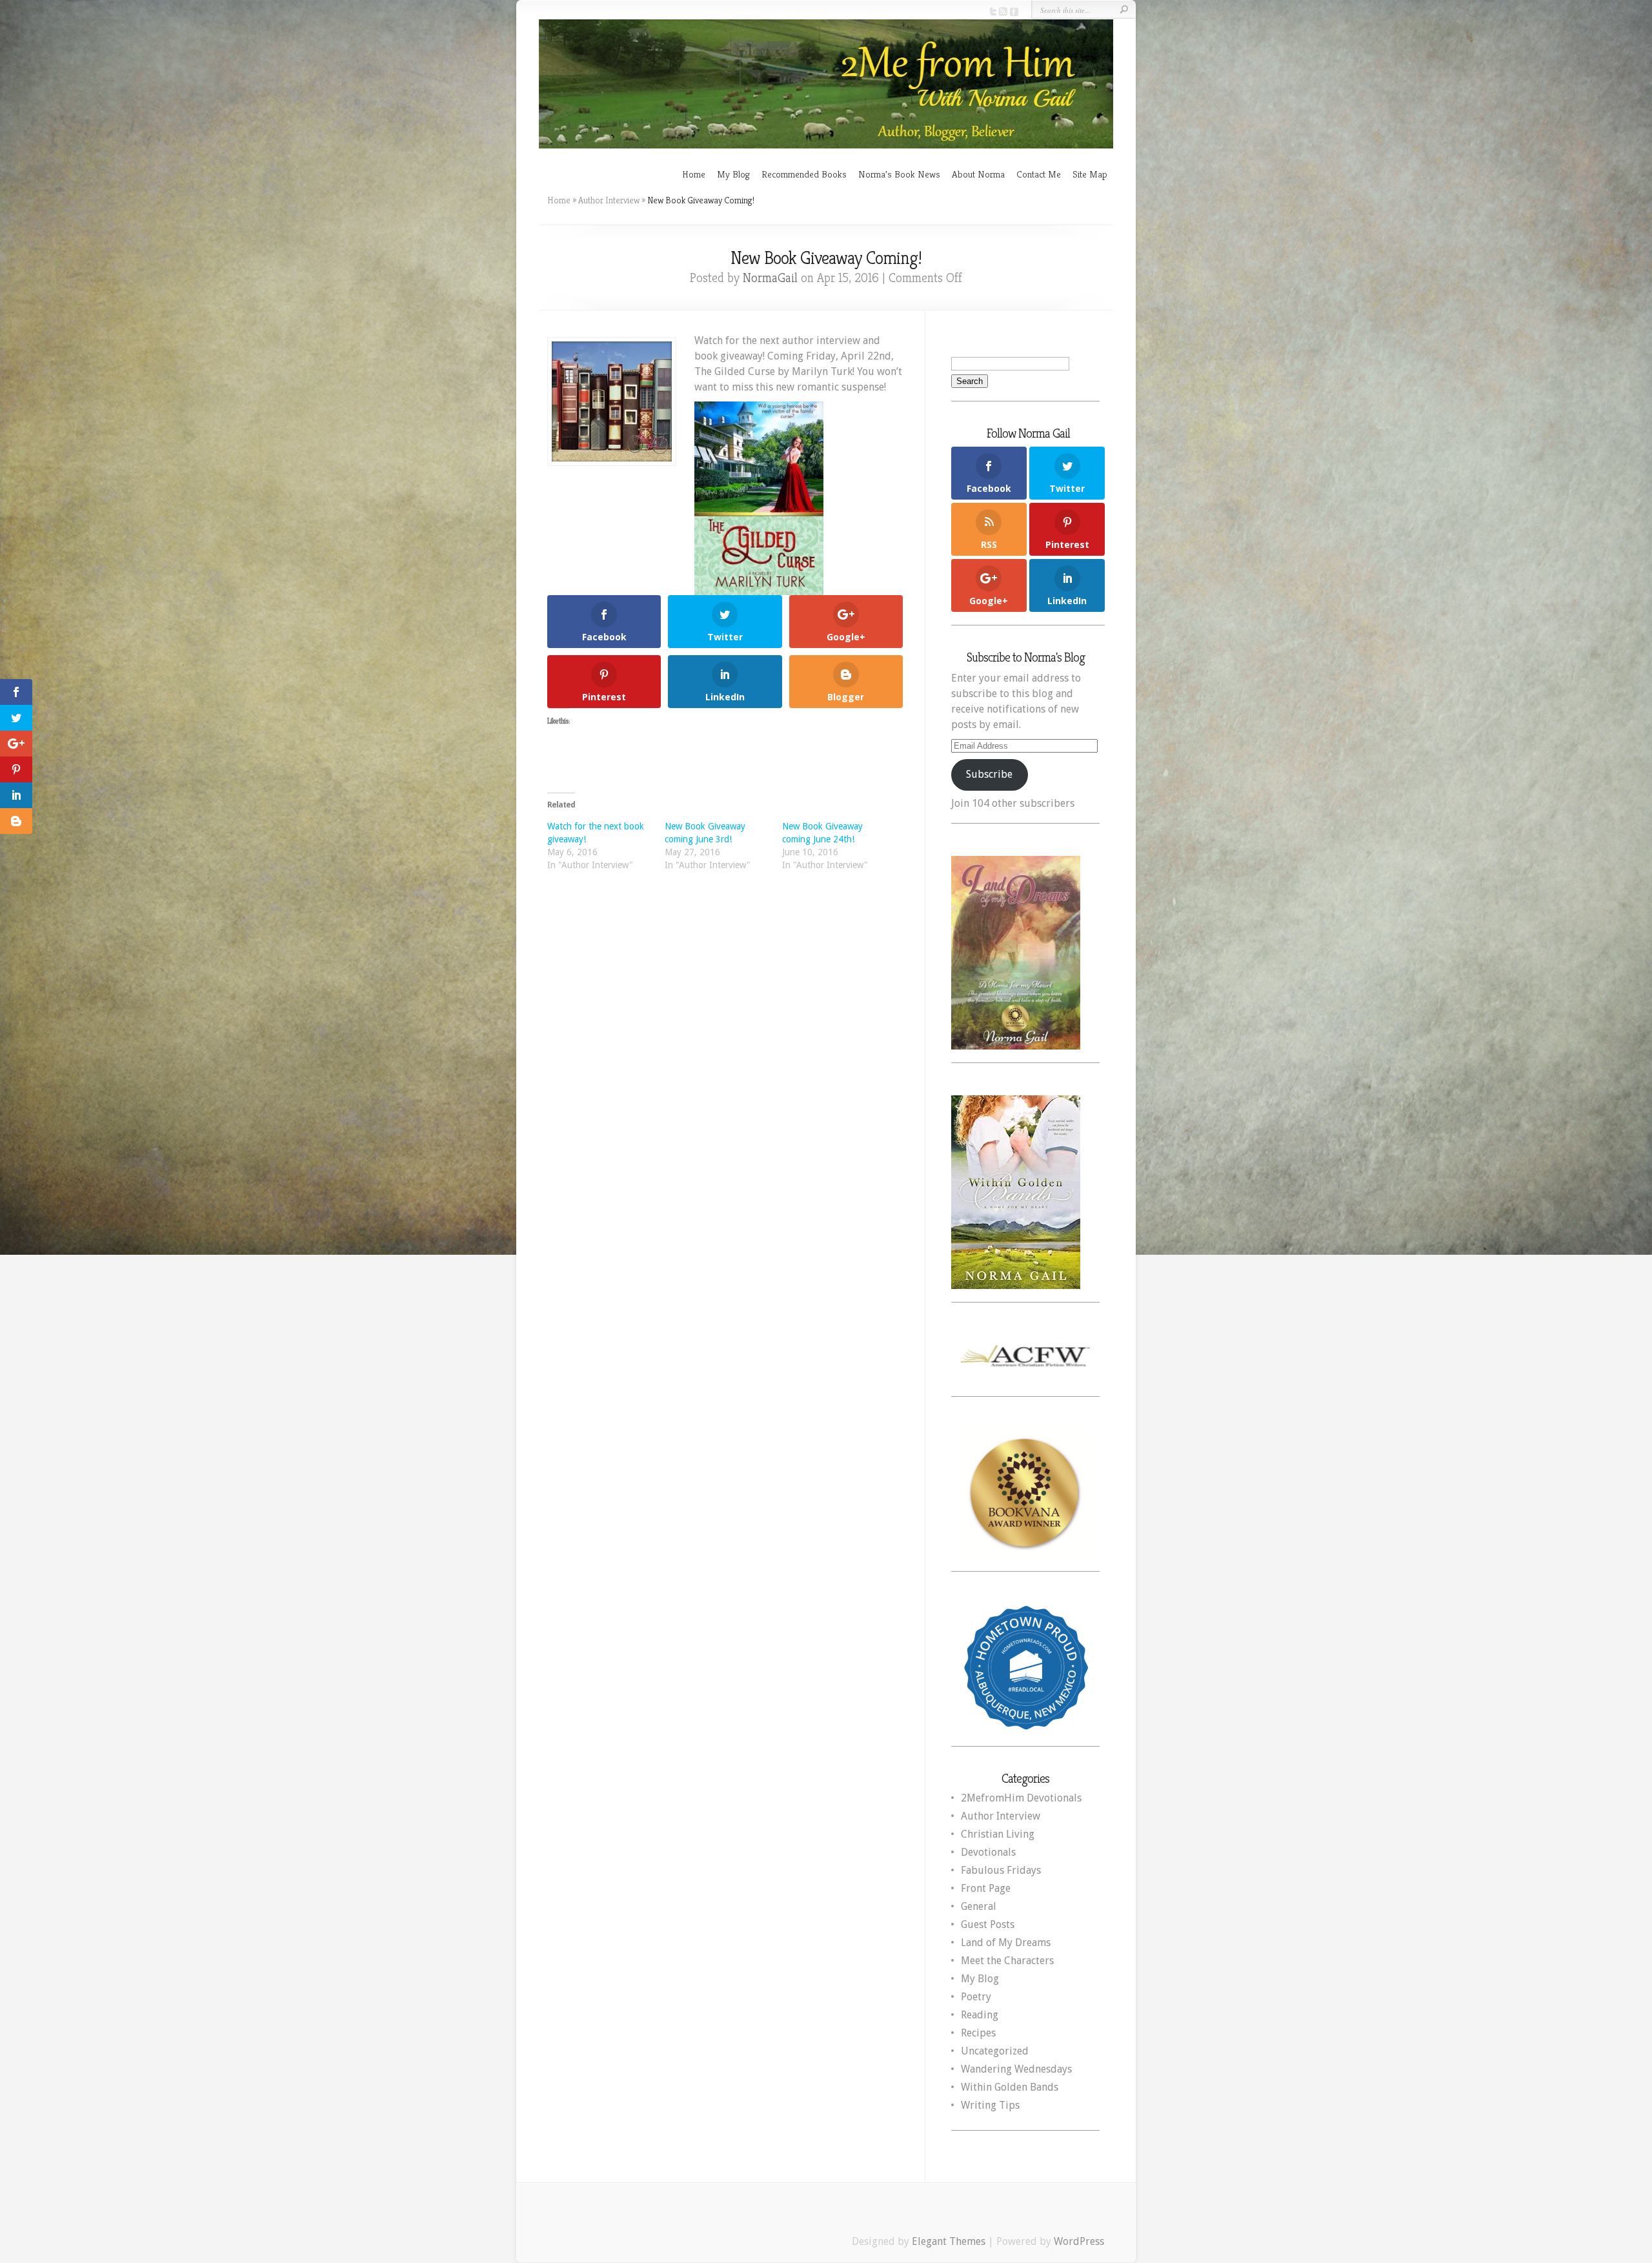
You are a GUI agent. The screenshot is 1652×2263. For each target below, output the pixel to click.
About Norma (978, 174)
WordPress (1079, 2241)
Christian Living (998, 1834)
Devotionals (988, 1852)
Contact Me (1039, 174)
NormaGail (770, 278)
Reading (980, 2015)
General (979, 1906)
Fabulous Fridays (1001, 1870)
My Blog (733, 174)
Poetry (976, 1997)
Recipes (978, 2033)
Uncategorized (995, 2051)
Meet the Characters (1007, 1961)
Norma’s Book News (899, 174)
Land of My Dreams (1006, 1943)
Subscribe (989, 774)
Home (694, 174)
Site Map (1090, 174)
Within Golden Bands (1010, 2087)
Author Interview (609, 200)
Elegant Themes (949, 2241)
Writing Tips (990, 2105)
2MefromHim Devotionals (1021, 1798)
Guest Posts (988, 1924)
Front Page (986, 1888)
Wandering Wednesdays (1016, 2069)
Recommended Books (804, 174)
